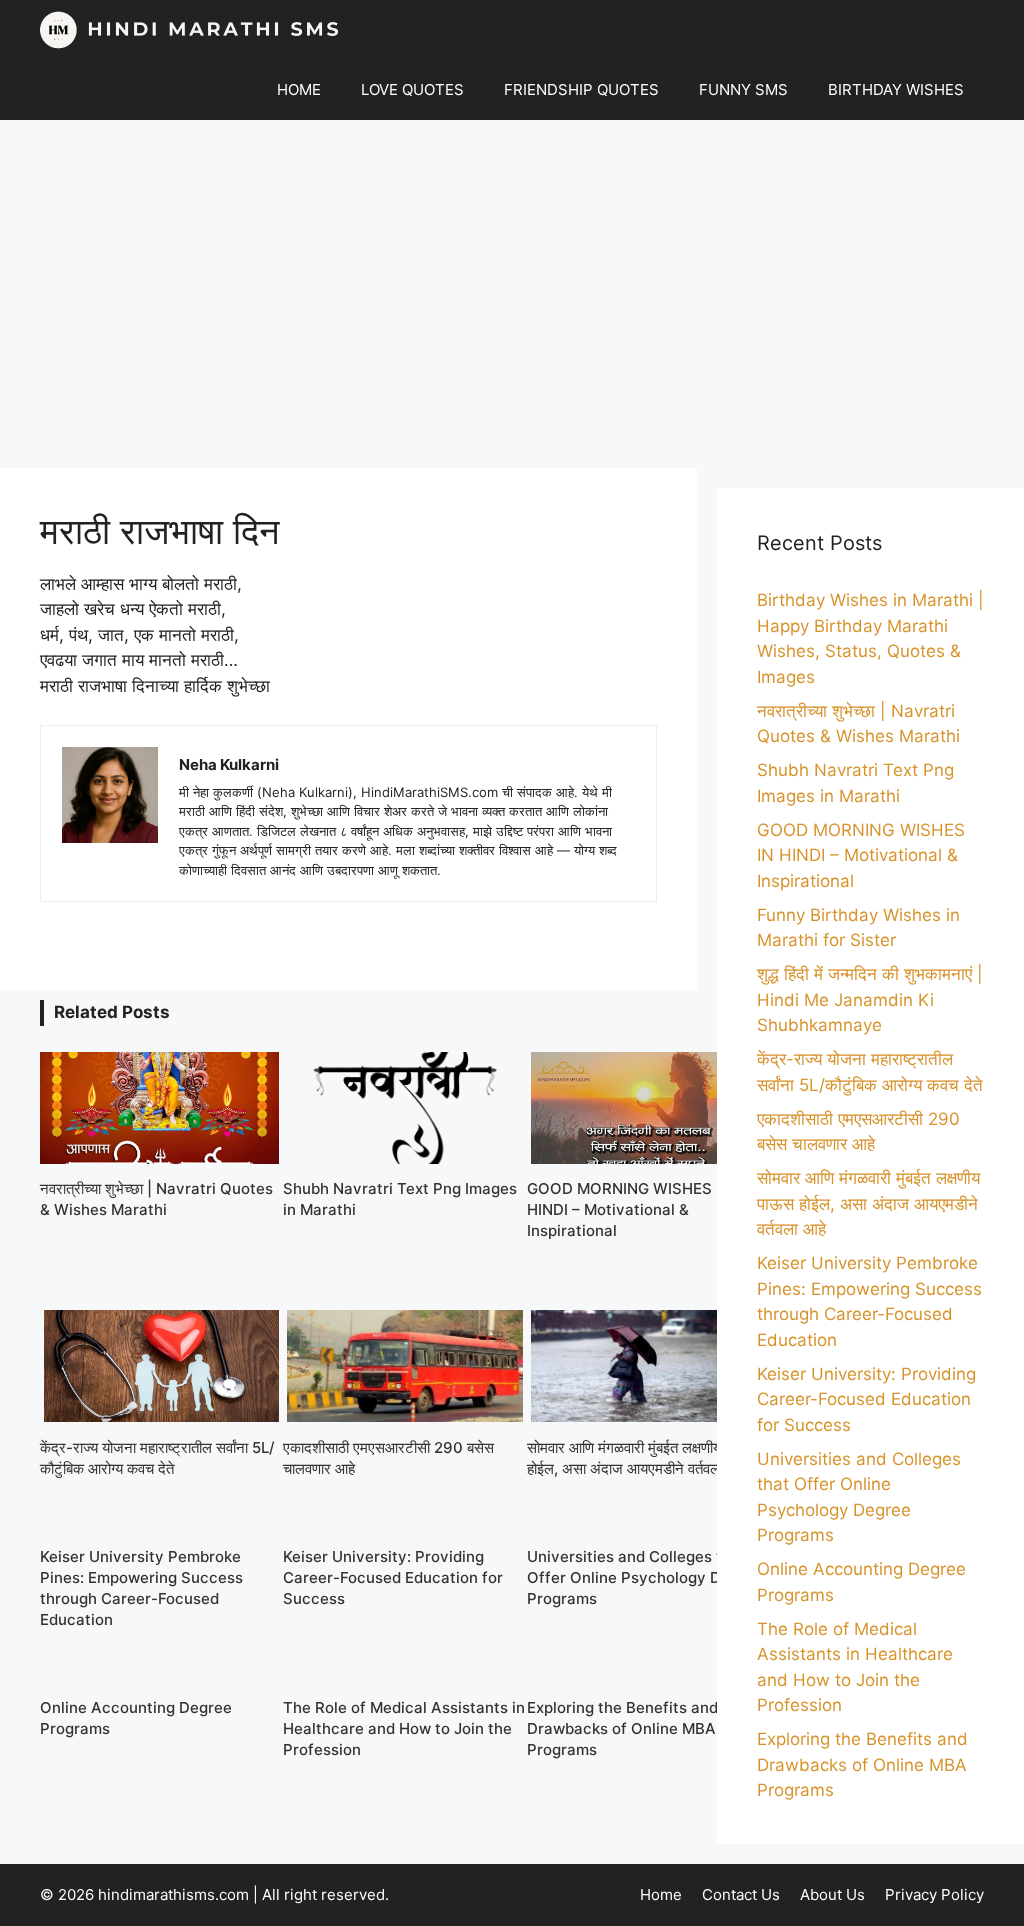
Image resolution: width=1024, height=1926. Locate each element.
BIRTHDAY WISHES (896, 89)
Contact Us (741, 1894)
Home (661, 1894)
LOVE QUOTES (412, 89)
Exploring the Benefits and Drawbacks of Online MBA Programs (862, 1764)
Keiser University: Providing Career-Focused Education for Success (866, 1399)
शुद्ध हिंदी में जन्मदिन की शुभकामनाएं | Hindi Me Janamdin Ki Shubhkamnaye (870, 999)
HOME (299, 89)
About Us (832, 1894)
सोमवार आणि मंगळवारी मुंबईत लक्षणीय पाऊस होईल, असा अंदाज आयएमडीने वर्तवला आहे (868, 1203)
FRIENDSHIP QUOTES (581, 89)
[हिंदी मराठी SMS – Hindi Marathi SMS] (190, 30)
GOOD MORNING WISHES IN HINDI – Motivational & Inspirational (861, 855)
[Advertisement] (512, 294)
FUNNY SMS (743, 89)
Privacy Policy (934, 1894)
